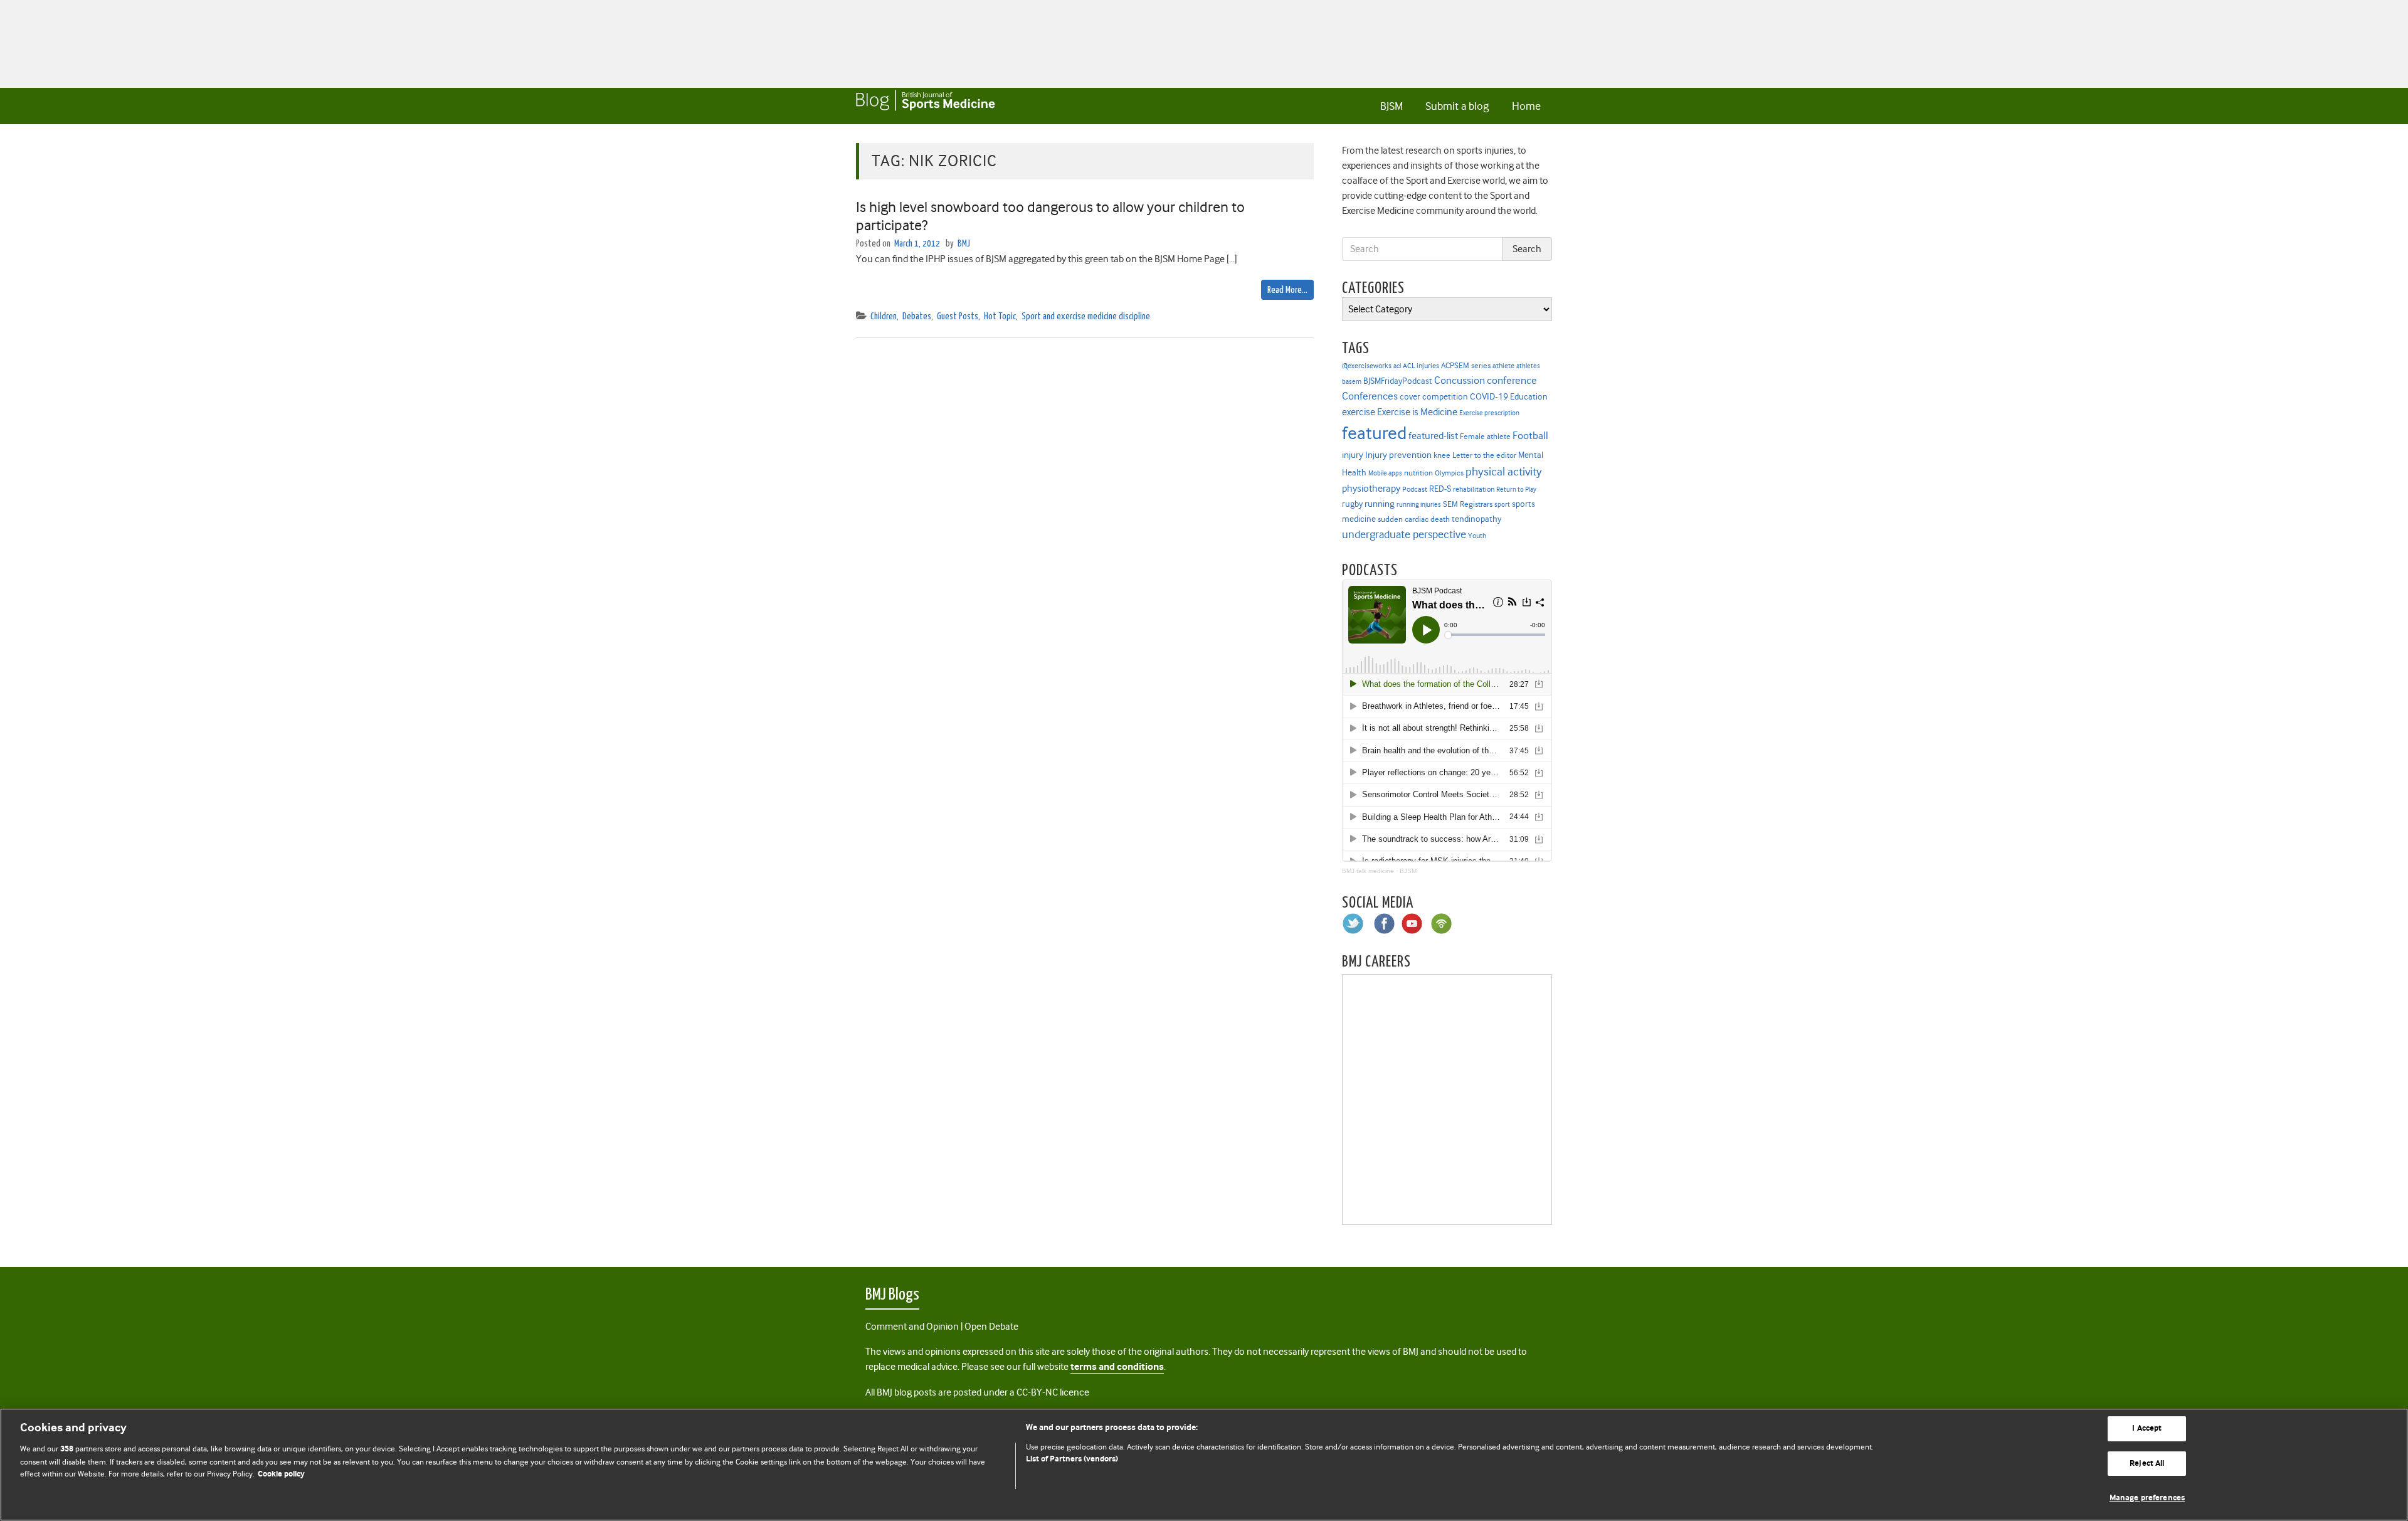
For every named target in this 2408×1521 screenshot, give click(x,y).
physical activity (1504, 472)
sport (1502, 505)
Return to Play (1516, 490)
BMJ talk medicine (1368, 871)
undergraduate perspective (1404, 534)
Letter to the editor (1484, 455)
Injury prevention (1398, 455)
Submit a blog (1457, 106)
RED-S (1440, 489)
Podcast (1415, 489)
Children (884, 316)
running (1380, 504)
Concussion (1460, 380)
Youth (1477, 536)
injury (1353, 455)
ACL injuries (1421, 366)
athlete (1503, 366)
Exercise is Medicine (1417, 412)
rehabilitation (1474, 490)
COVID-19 (1489, 396)
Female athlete (1485, 437)
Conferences (1370, 396)
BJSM (1391, 106)
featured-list (1433, 436)
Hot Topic (1000, 316)
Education (1529, 396)
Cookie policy (281, 1474)
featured (1374, 433)
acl (1397, 366)
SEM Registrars (1468, 504)
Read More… (1287, 290)
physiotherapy (1371, 489)
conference (1512, 380)
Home (1526, 106)
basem (1352, 382)
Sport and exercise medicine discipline (1086, 316)
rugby (1352, 504)
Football (1530, 435)
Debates (917, 316)
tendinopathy (1476, 519)
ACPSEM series (1466, 365)
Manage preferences (2147, 1498)
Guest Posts (958, 316)
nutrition (1418, 473)
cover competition (1434, 396)
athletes (1528, 366)
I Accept (2147, 1428)
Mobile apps (1385, 473)
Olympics (1449, 473)
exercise (1359, 412)
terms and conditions (1117, 1367)
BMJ (964, 244)
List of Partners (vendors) (1072, 1459)
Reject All (2147, 1464)
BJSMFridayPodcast (1398, 381)
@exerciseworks (1367, 366)
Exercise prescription (1489, 413)
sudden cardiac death (1414, 519)
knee (1442, 455)
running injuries (1419, 505)
